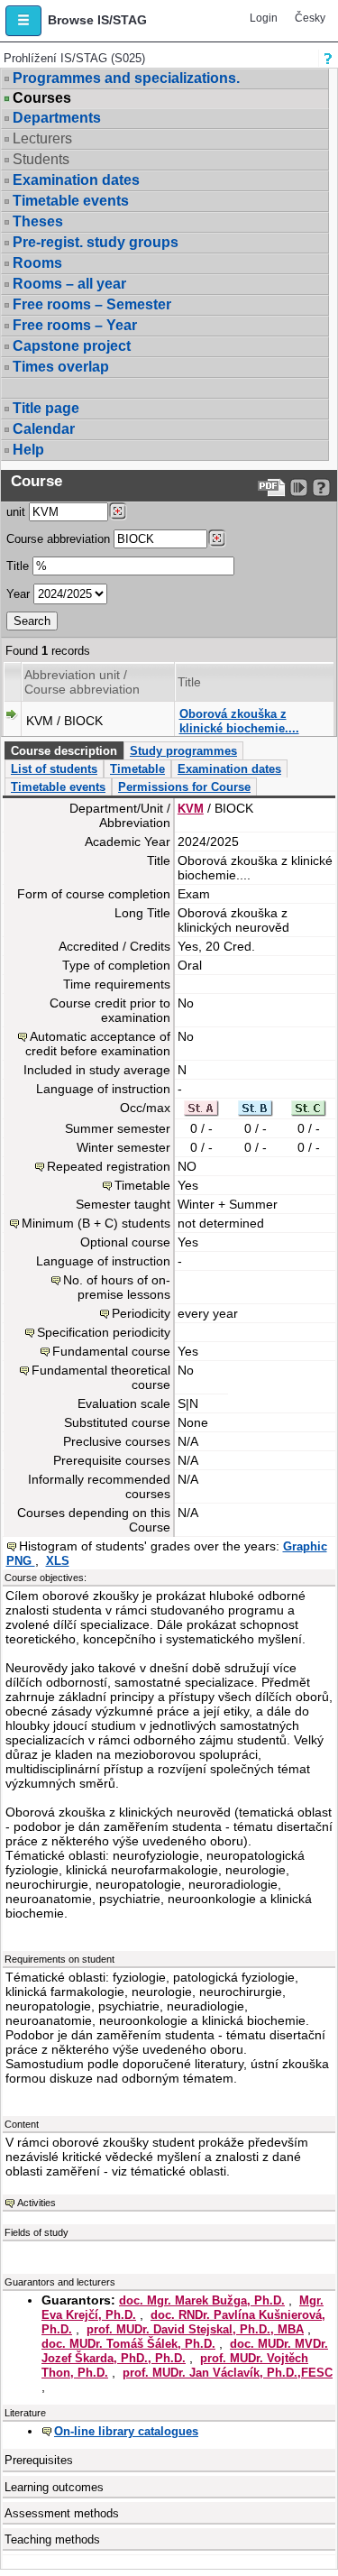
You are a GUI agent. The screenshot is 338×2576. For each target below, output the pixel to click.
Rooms (37, 263)
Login (264, 18)
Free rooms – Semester (92, 304)
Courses (42, 98)
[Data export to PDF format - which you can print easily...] (272, 488)
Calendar (44, 429)
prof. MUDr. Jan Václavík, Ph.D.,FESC (228, 2373)
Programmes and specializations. (126, 78)
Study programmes (183, 751)
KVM (191, 809)
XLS (58, 1561)
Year (18, 594)
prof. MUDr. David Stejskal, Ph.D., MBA (195, 2329)
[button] (23, 21)
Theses (38, 221)
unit (16, 512)
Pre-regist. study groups (96, 242)
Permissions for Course (184, 787)
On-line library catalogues (126, 2431)
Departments (57, 118)
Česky (310, 18)
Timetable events (71, 201)
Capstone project (72, 346)
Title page (46, 408)
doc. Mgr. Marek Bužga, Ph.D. (202, 2300)
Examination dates (76, 180)
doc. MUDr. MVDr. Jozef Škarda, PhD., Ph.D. (185, 2351)
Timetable (137, 769)
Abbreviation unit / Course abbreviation (82, 682)
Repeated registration (109, 1166)
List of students (54, 769)
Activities (37, 2203)
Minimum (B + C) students (96, 1223)
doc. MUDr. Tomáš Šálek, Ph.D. (128, 2344)
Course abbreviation (58, 539)
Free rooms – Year (75, 325)
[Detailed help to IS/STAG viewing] (321, 488)
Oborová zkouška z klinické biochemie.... (239, 721)
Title (18, 566)
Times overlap (61, 367)
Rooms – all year (69, 284)
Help (28, 450)
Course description (64, 751)
